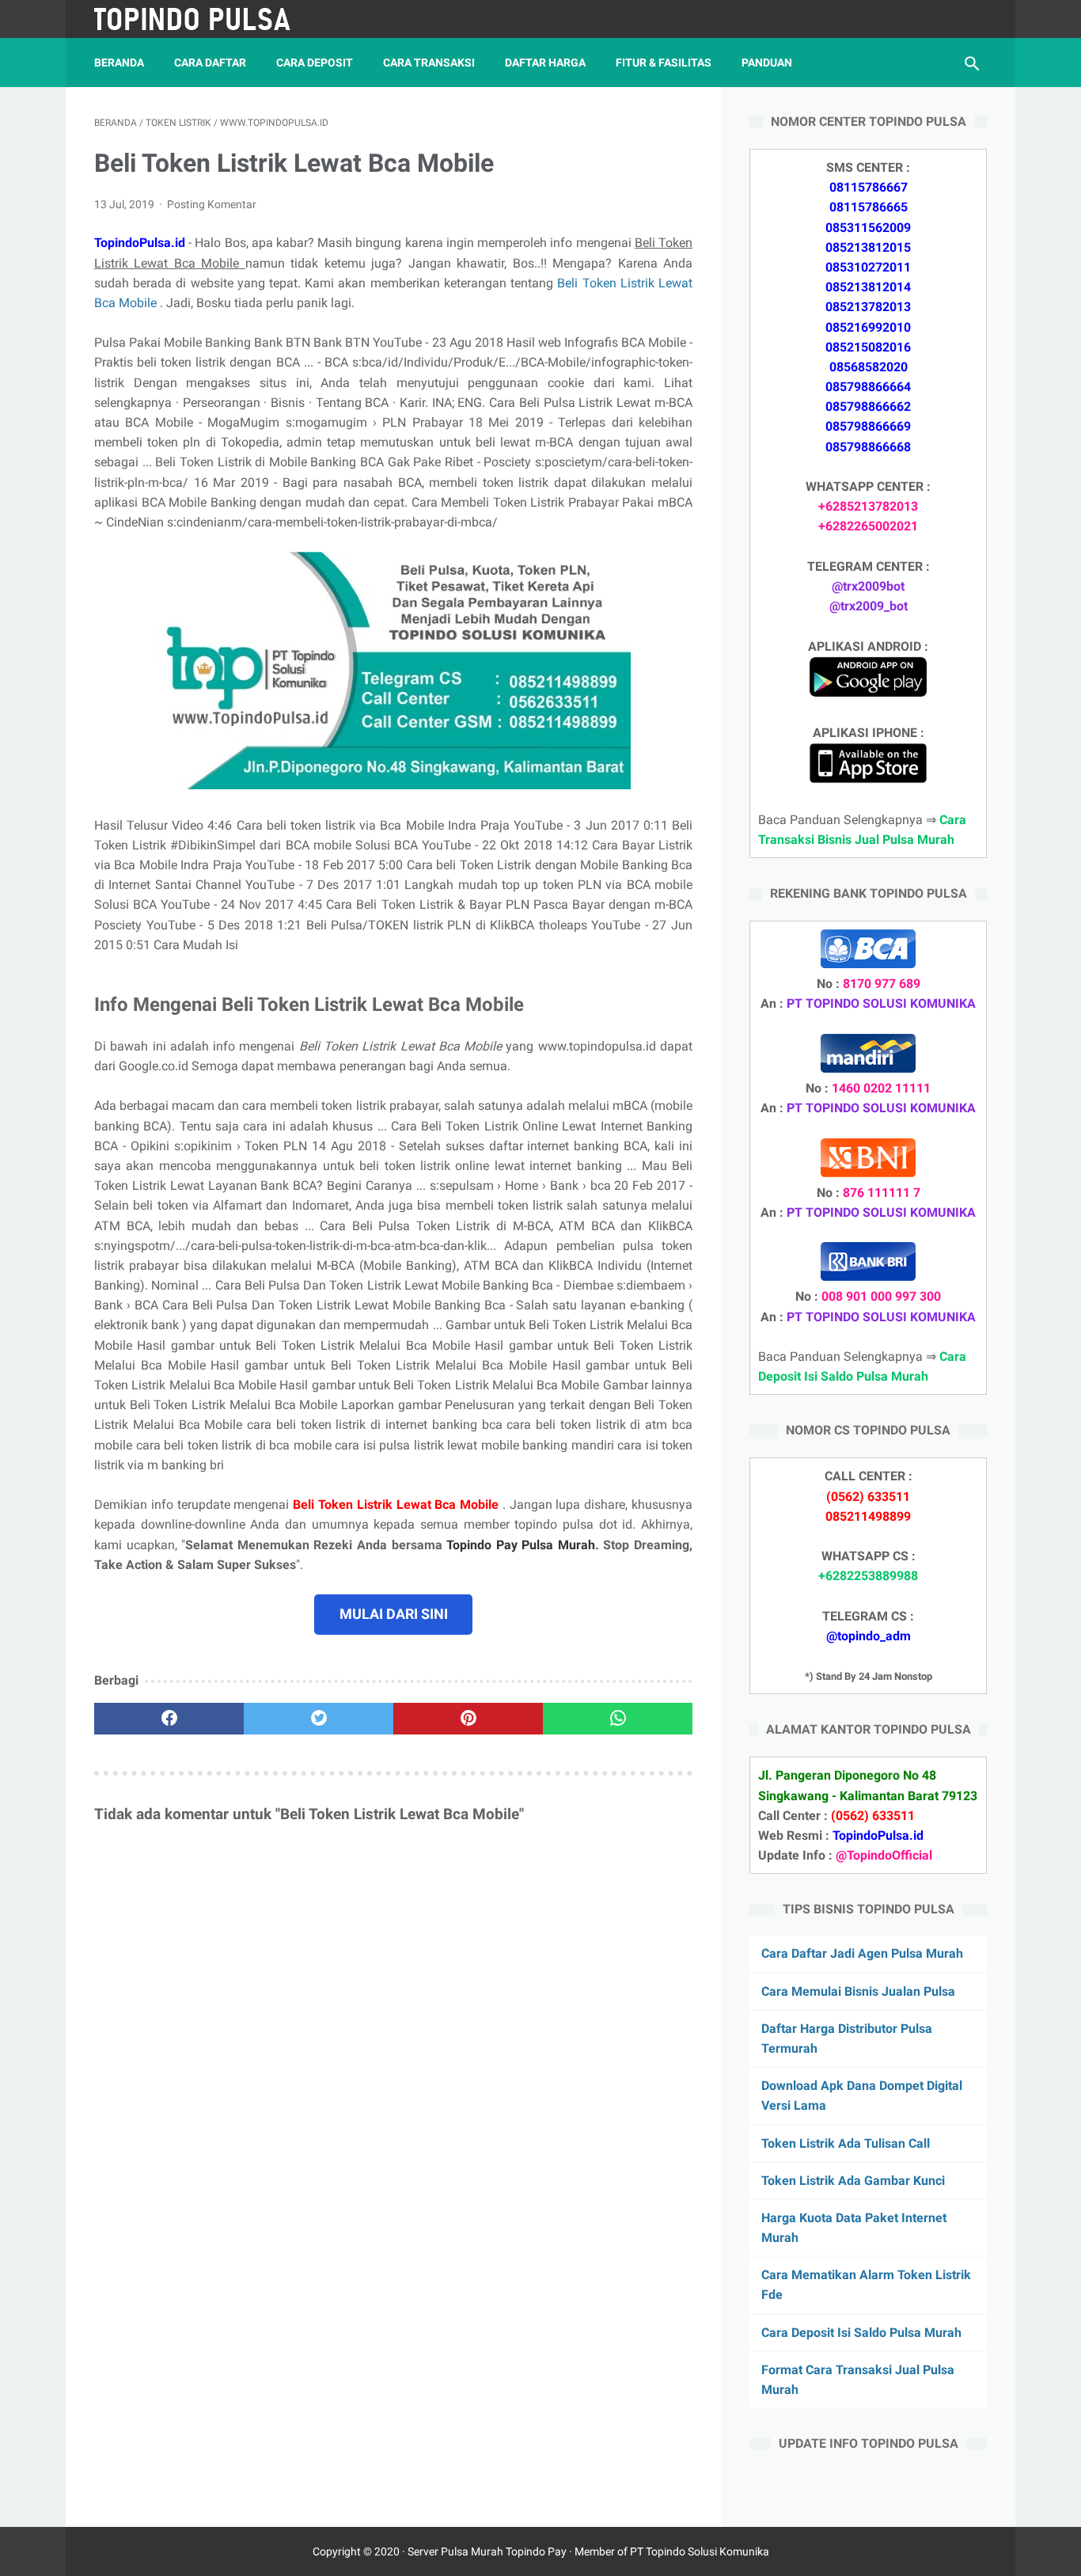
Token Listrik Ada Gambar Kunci (853, 2181)
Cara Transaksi (429, 63)
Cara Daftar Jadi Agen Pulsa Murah (862, 1953)
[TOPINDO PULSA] (203, 19)
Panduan (767, 63)
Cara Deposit (315, 63)
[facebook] (169, 1719)
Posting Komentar (212, 204)
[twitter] (319, 1719)
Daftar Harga (545, 63)
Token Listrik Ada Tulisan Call (846, 2143)
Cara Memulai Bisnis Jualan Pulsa (858, 1991)
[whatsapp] (618, 1719)
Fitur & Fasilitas (664, 63)
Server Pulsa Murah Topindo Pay (487, 2551)
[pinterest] (468, 1719)
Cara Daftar (210, 63)
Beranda (119, 63)
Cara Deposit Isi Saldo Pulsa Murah (861, 2333)
